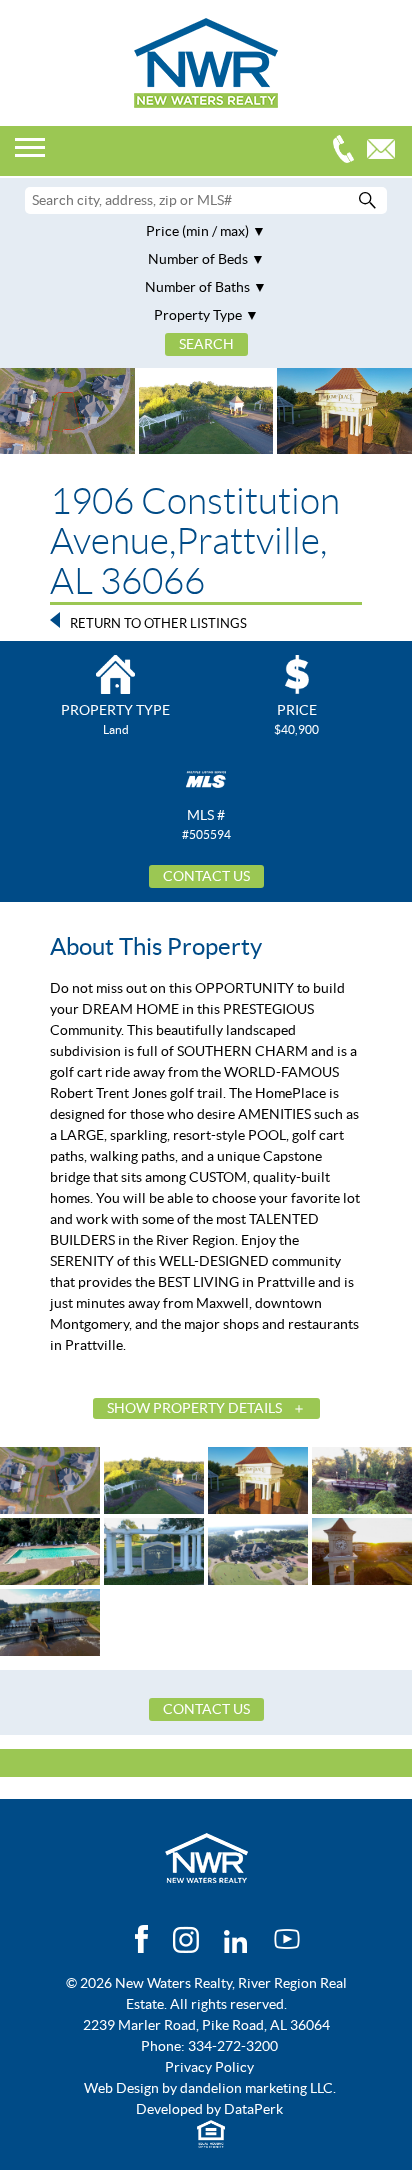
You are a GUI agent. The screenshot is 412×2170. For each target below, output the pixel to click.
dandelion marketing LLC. (258, 2088)
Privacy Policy (209, 2067)
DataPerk (253, 2109)
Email (386, 151)
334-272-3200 (348, 151)
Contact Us (206, 876)
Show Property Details (194, 1408)
